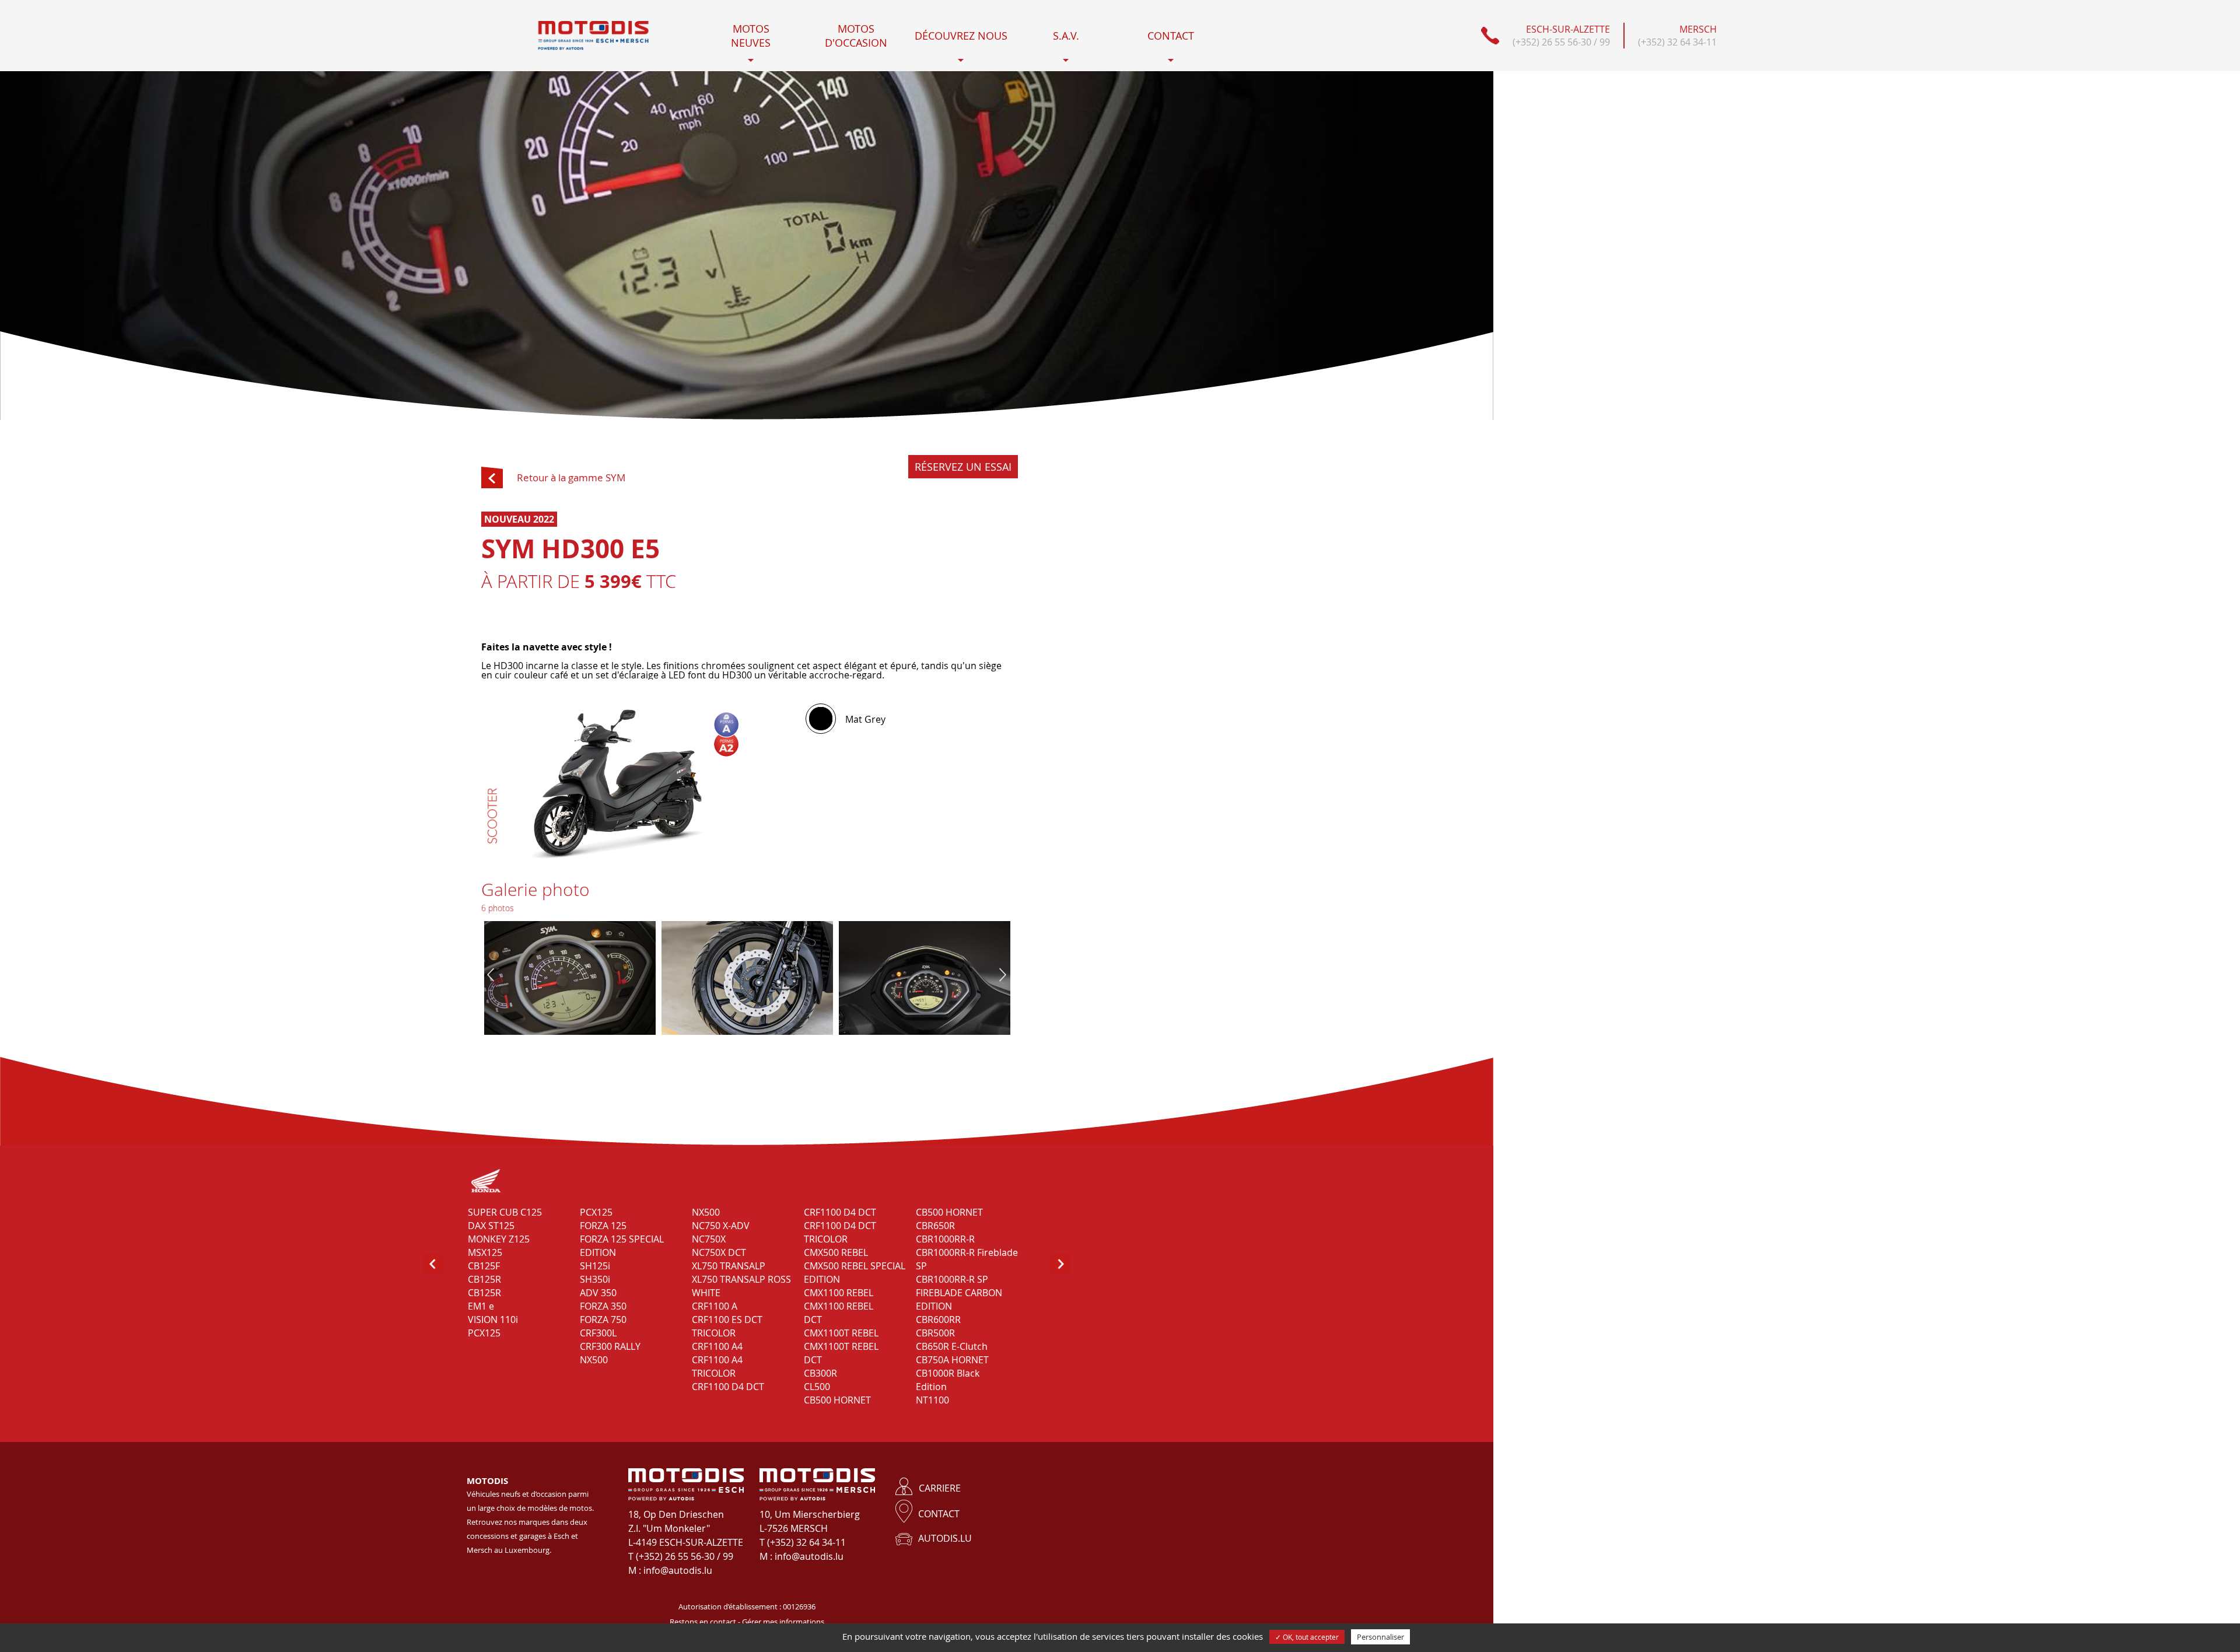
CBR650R (935, 1226)
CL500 (817, 1387)
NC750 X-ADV (721, 1226)
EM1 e (481, 1306)
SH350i (595, 1279)
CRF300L (598, 1333)
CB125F (484, 1266)
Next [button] (1003, 975)
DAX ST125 (491, 1226)
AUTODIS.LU (945, 1538)
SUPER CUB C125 (505, 1212)
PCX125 (484, 1333)
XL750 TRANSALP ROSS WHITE (741, 1286)
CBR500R (935, 1333)
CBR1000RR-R (945, 1239)
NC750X (709, 1239)
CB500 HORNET (837, 1400)
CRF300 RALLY (610, 1346)
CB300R (820, 1373)
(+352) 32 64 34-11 (1677, 42)
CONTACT (939, 1514)
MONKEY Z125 (499, 1239)
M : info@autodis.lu (670, 1570)
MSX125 (485, 1252)
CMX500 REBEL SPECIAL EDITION (855, 1273)
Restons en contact (703, 1622)
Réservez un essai (963, 467)
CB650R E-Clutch (952, 1346)
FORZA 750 (603, 1319)
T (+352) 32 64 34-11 (803, 1542)
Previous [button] (491, 975)
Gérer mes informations (783, 1622)
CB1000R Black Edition (948, 1380)
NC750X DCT (719, 1252)
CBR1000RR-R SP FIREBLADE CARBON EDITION (959, 1293)
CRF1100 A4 (717, 1346)
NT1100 (932, 1400)
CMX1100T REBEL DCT (841, 1353)
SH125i (595, 1266)
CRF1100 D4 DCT (728, 1387)
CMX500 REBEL (836, 1252)
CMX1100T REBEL (841, 1333)
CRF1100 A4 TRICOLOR (717, 1366)
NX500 (594, 1360)
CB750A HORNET (952, 1360)
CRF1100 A (715, 1306)
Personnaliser (1380, 1637)
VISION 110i (493, 1319)
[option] (747, 979)
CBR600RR (938, 1319)
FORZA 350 (603, 1306)
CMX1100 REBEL (839, 1293)
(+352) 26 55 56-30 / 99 (1561, 42)
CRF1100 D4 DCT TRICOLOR (840, 1232)
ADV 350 (598, 1293)
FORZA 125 (603, 1226)
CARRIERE (940, 1488)
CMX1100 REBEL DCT (839, 1313)
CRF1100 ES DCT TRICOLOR (727, 1326)
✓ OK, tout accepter (1307, 1637)
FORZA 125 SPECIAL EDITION (622, 1246)
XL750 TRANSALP (729, 1266)
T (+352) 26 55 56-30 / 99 (681, 1556)
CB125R (484, 1279)
